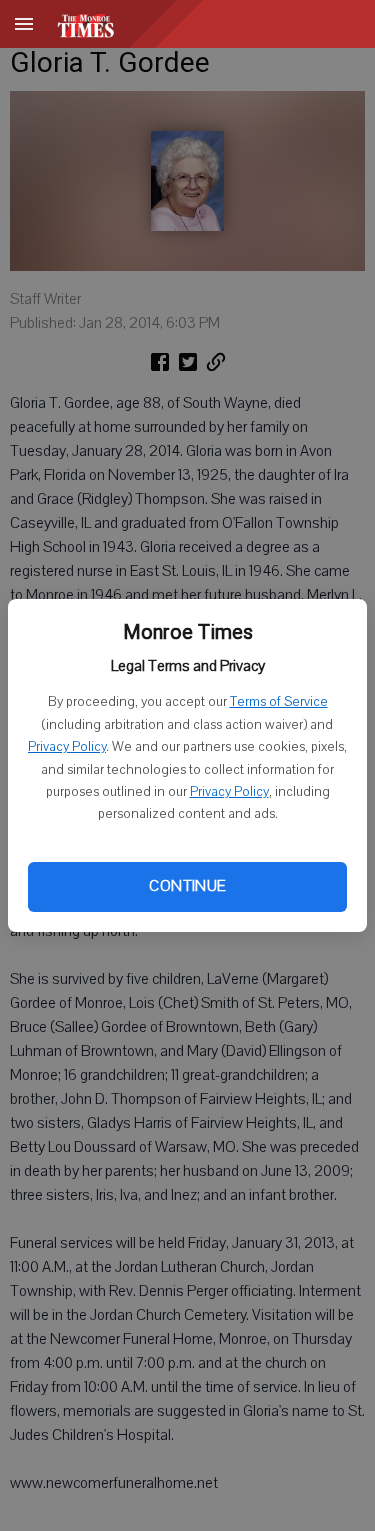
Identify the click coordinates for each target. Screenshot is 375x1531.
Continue (187, 886)
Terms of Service (279, 702)
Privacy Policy (67, 747)
